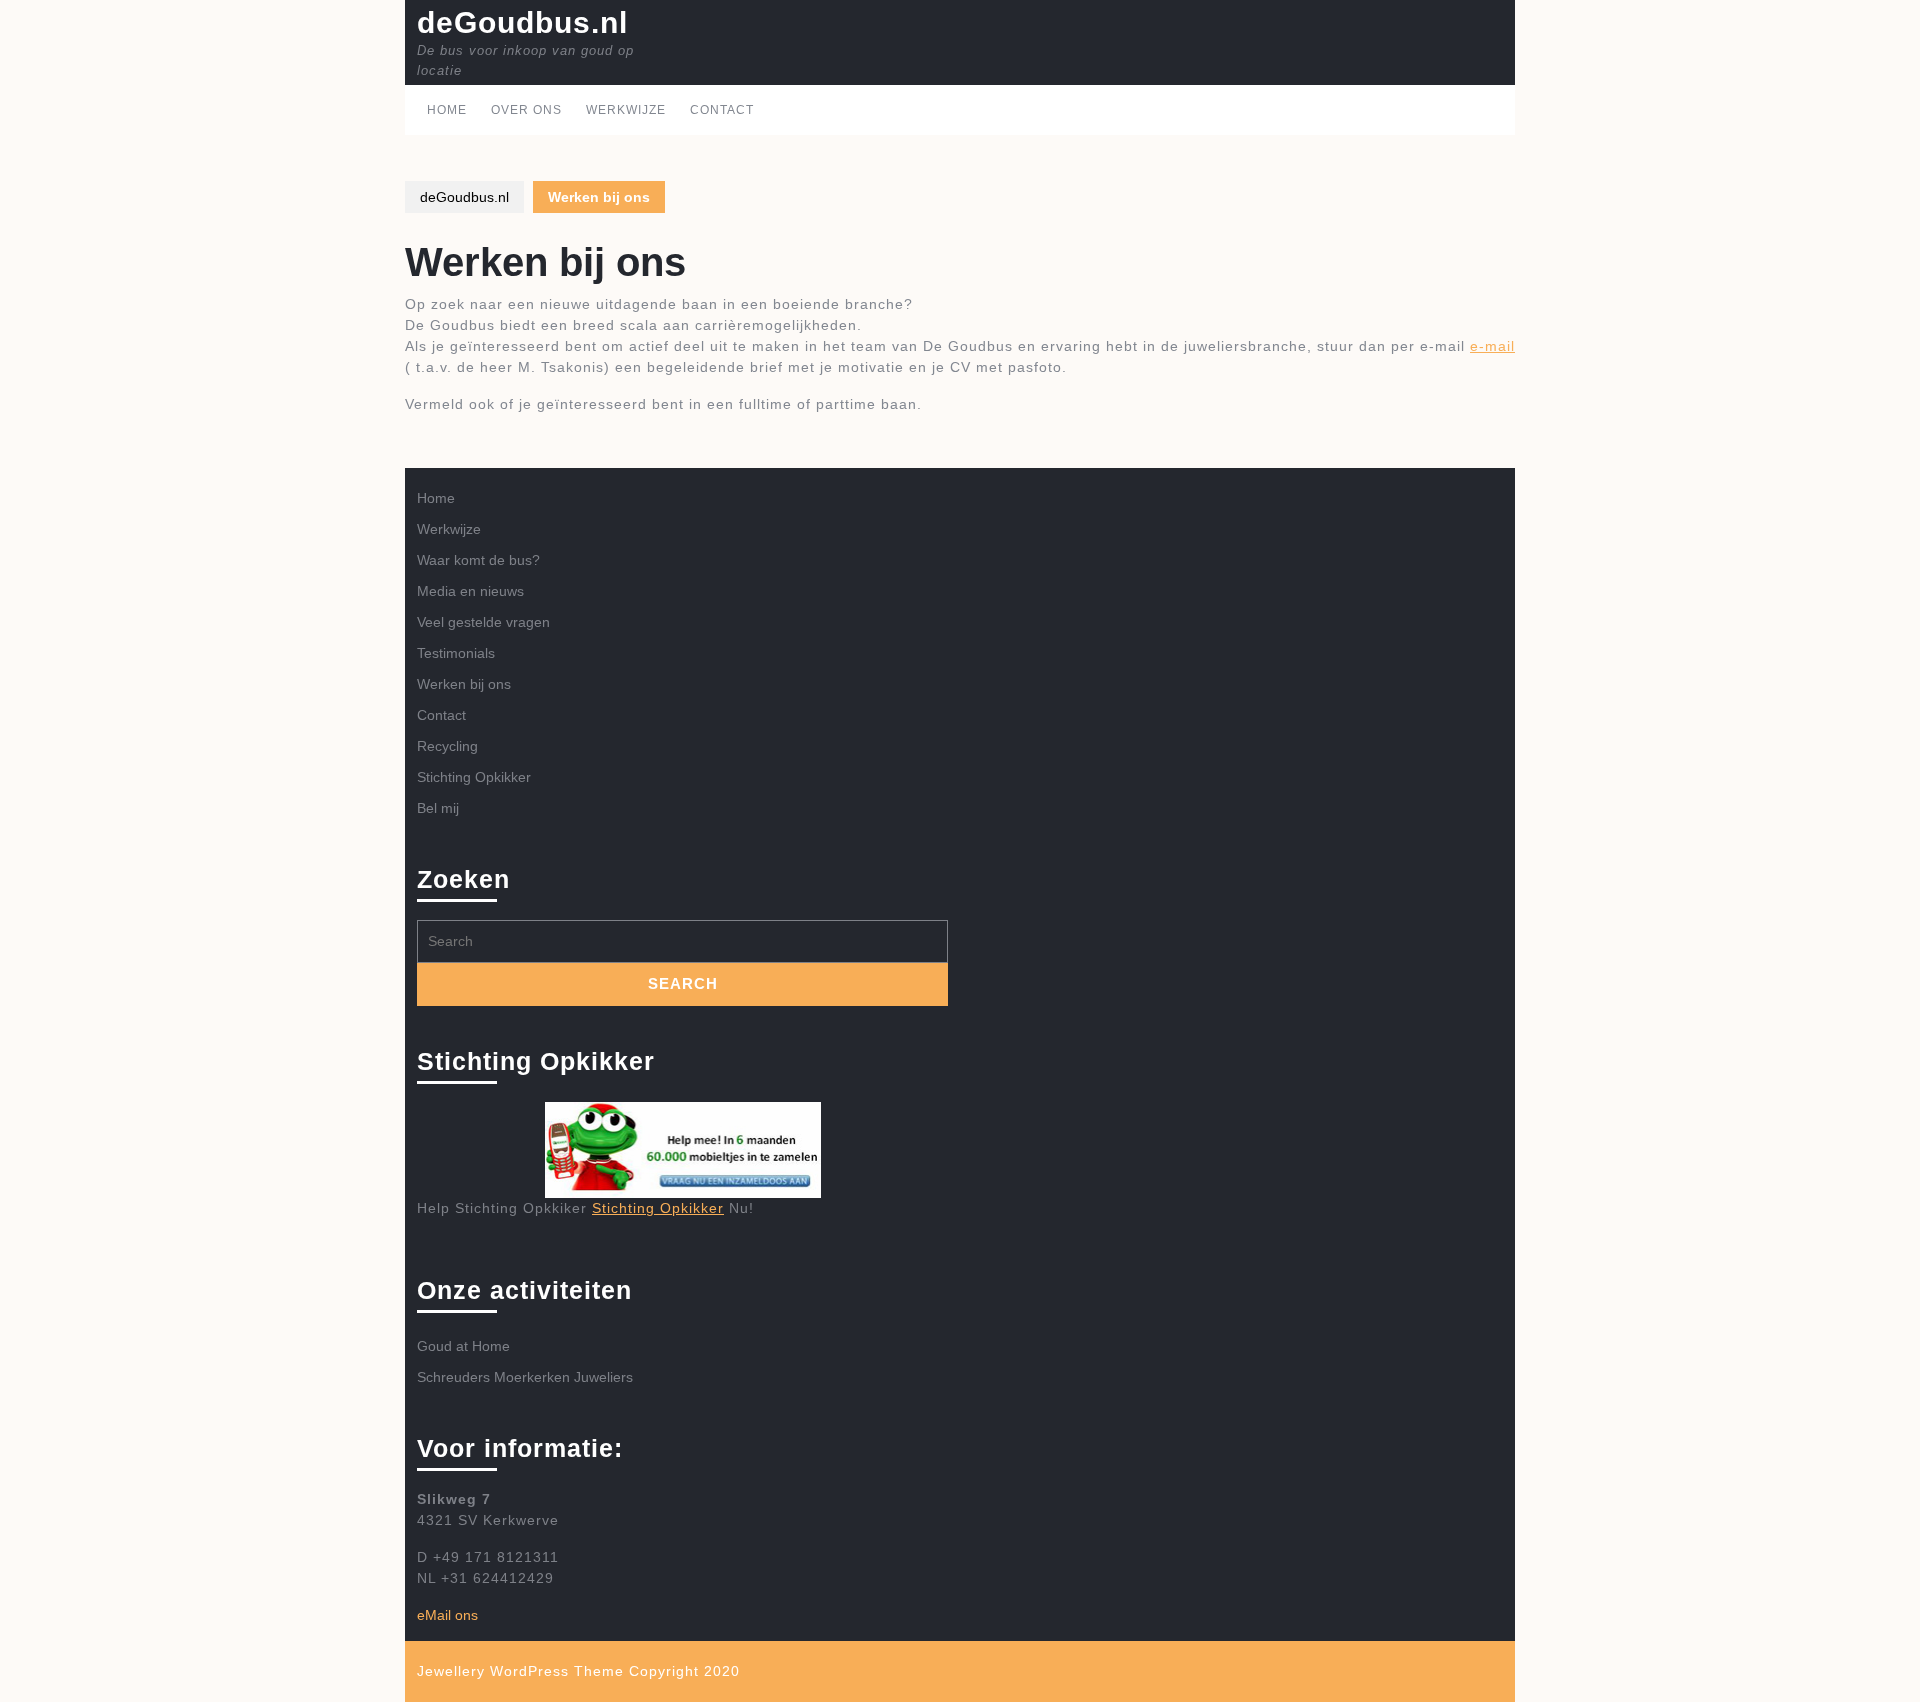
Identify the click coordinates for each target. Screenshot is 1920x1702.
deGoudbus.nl (522, 22)
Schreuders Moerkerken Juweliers (525, 1377)
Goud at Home (463, 1346)
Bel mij (438, 808)
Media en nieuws (470, 591)
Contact (722, 110)
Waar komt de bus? (478, 560)
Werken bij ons (464, 684)
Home (447, 110)
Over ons (526, 110)
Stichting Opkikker (474, 777)
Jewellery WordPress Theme (520, 1671)
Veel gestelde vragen (483, 622)
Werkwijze (626, 110)
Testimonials (456, 653)
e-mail (1492, 346)
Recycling (447, 746)
